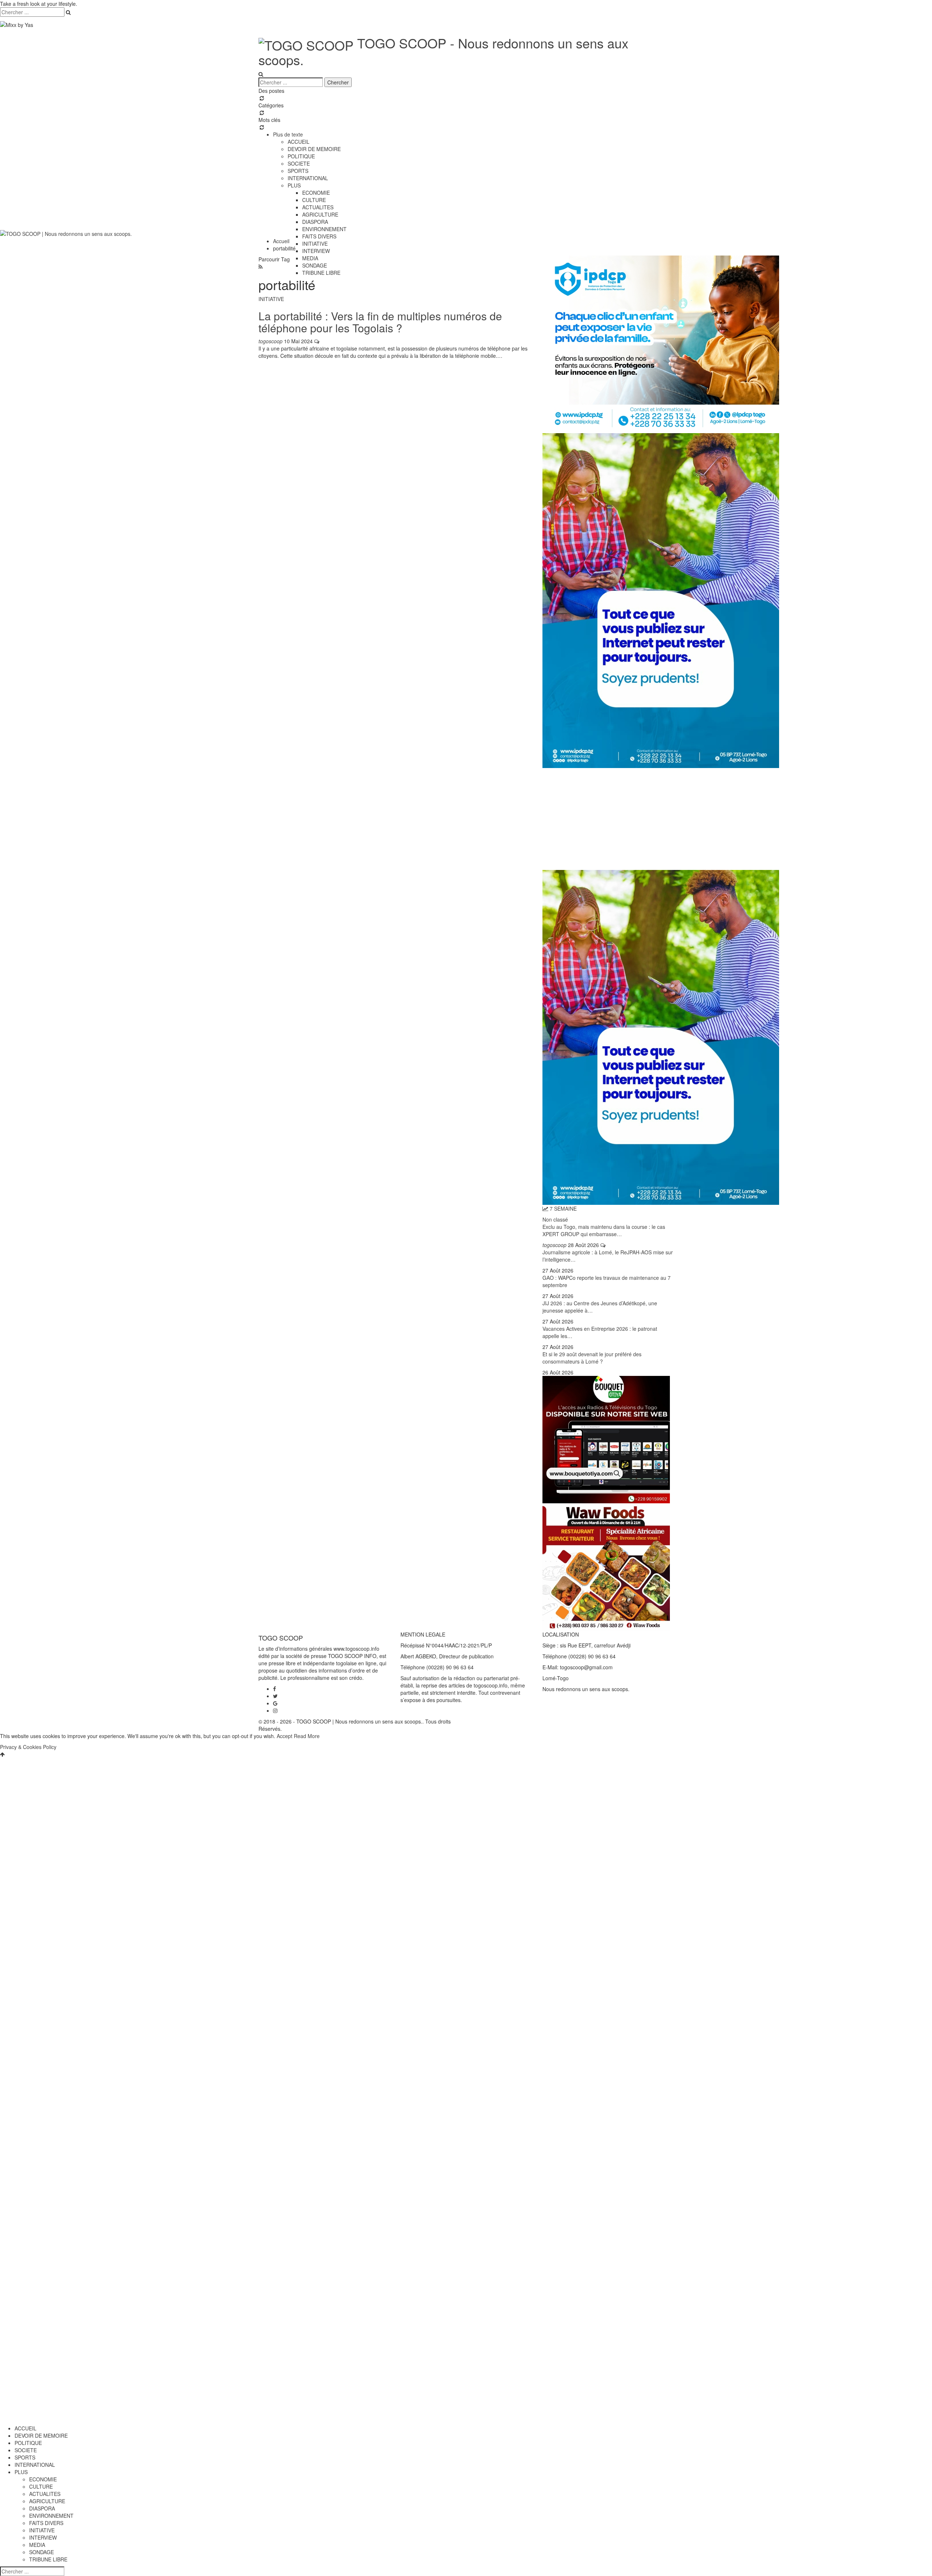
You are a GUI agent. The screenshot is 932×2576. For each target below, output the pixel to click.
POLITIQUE (301, 156)
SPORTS (298, 171)
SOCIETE (299, 163)
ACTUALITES (318, 207)
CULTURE (314, 200)
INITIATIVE (315, 244)
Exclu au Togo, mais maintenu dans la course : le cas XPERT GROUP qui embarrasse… (604, 1230)
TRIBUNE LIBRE (321, 273)
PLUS (294, 185)
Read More (307, 1736)
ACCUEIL (299, 142)
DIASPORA (315, 222)
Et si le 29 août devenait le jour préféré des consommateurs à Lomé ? (592, 1358)
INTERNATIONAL (308, 178)
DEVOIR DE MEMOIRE (314, 149)
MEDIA (310, 258)
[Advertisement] (608, 819)
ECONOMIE (316, 193)
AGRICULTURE (320, 214)
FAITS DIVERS (46, 2523)
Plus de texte (288, 134)
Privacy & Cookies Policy (28, 1747)
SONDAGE (315, 265)
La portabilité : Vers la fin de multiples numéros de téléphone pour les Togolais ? (380, 322)
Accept (285, 1736)
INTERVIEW (316, 251)
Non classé (555, 1219)
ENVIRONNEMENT (51, 2516)
